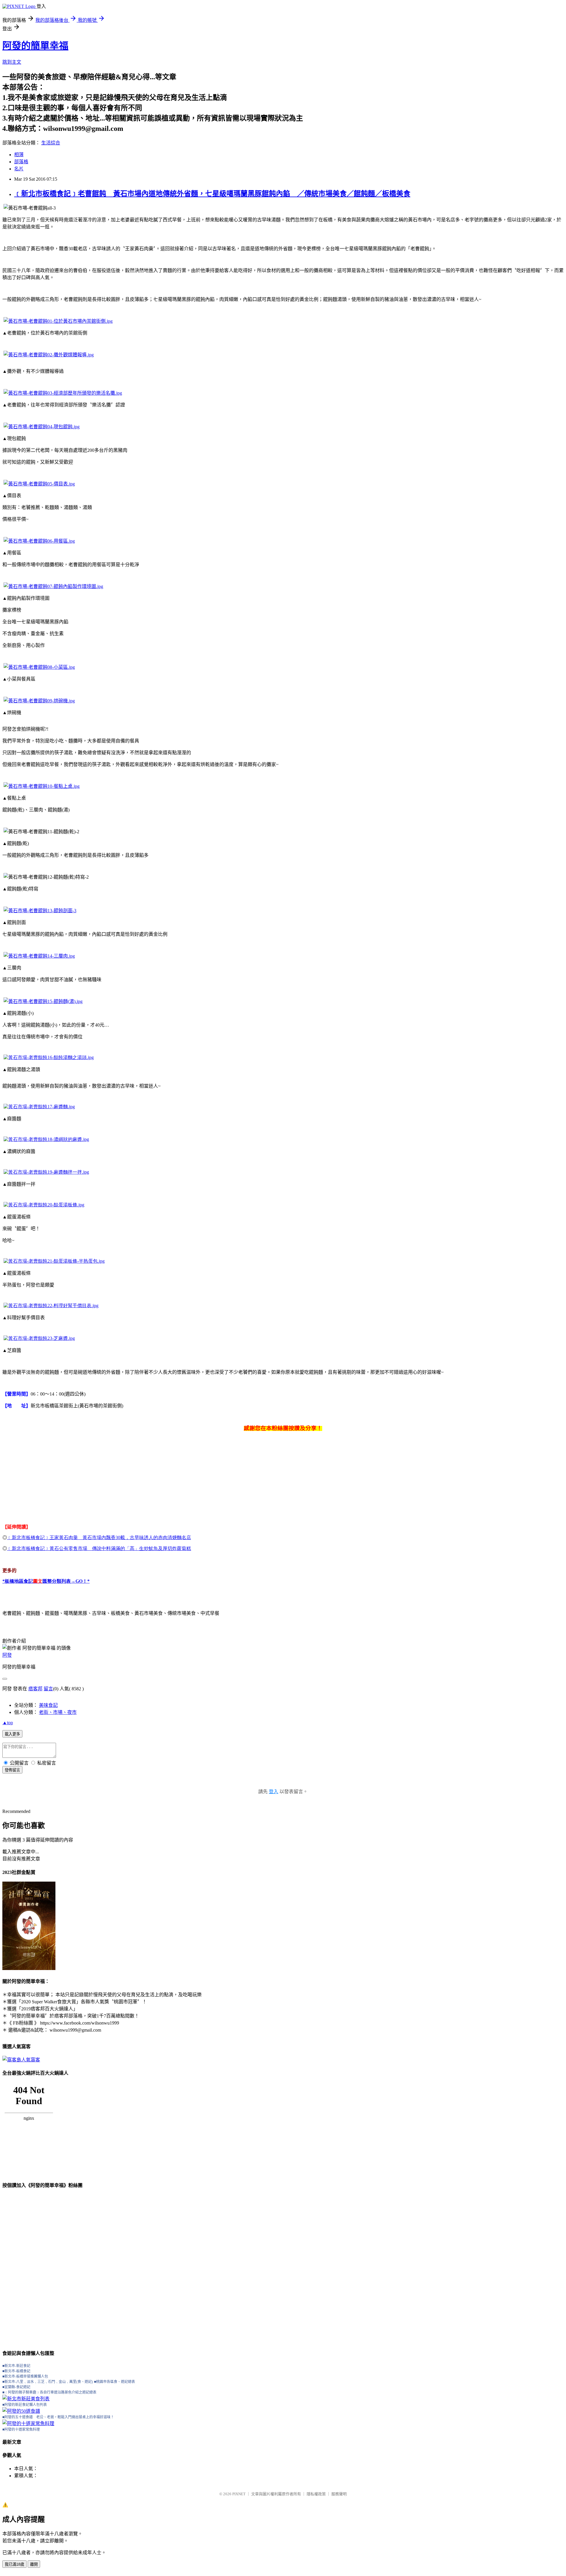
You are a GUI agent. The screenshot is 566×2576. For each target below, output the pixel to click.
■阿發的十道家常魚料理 (21, 2430)
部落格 (21, 162)
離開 (34, 2564)
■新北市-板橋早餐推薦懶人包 (25, 2376)
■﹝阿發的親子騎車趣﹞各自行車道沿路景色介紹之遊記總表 (49, 2392)
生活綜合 (51, 143)
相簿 (19, 155)
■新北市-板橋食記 (16, 2371)
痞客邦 (35, 1689)
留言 (48, 1689)
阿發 (7, 1655)
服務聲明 (339, 2494)
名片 (19, 169)
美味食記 (48, 1705)
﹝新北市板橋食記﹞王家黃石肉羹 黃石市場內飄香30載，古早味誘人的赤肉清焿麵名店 (99, 1537)
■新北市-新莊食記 (16, 2366)
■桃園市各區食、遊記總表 (115, 2382)
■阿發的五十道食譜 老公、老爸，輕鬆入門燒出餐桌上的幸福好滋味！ (58, 2417)
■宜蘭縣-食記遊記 (16, 2387)
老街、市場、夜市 (58, 1712)
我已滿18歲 (14, 2564)
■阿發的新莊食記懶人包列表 (25, 2405)
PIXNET (239, 2494)
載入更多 (12, 1734)
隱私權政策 (316, 2494)
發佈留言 (12, 1770)
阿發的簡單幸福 (35, 46)
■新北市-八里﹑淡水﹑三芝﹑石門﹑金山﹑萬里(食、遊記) (48, 2382)
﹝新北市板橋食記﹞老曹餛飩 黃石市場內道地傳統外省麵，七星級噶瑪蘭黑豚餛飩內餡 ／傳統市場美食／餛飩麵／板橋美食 (212, 194)
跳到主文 (12, 62)
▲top (8, 1723)
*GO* (46, 1581)
